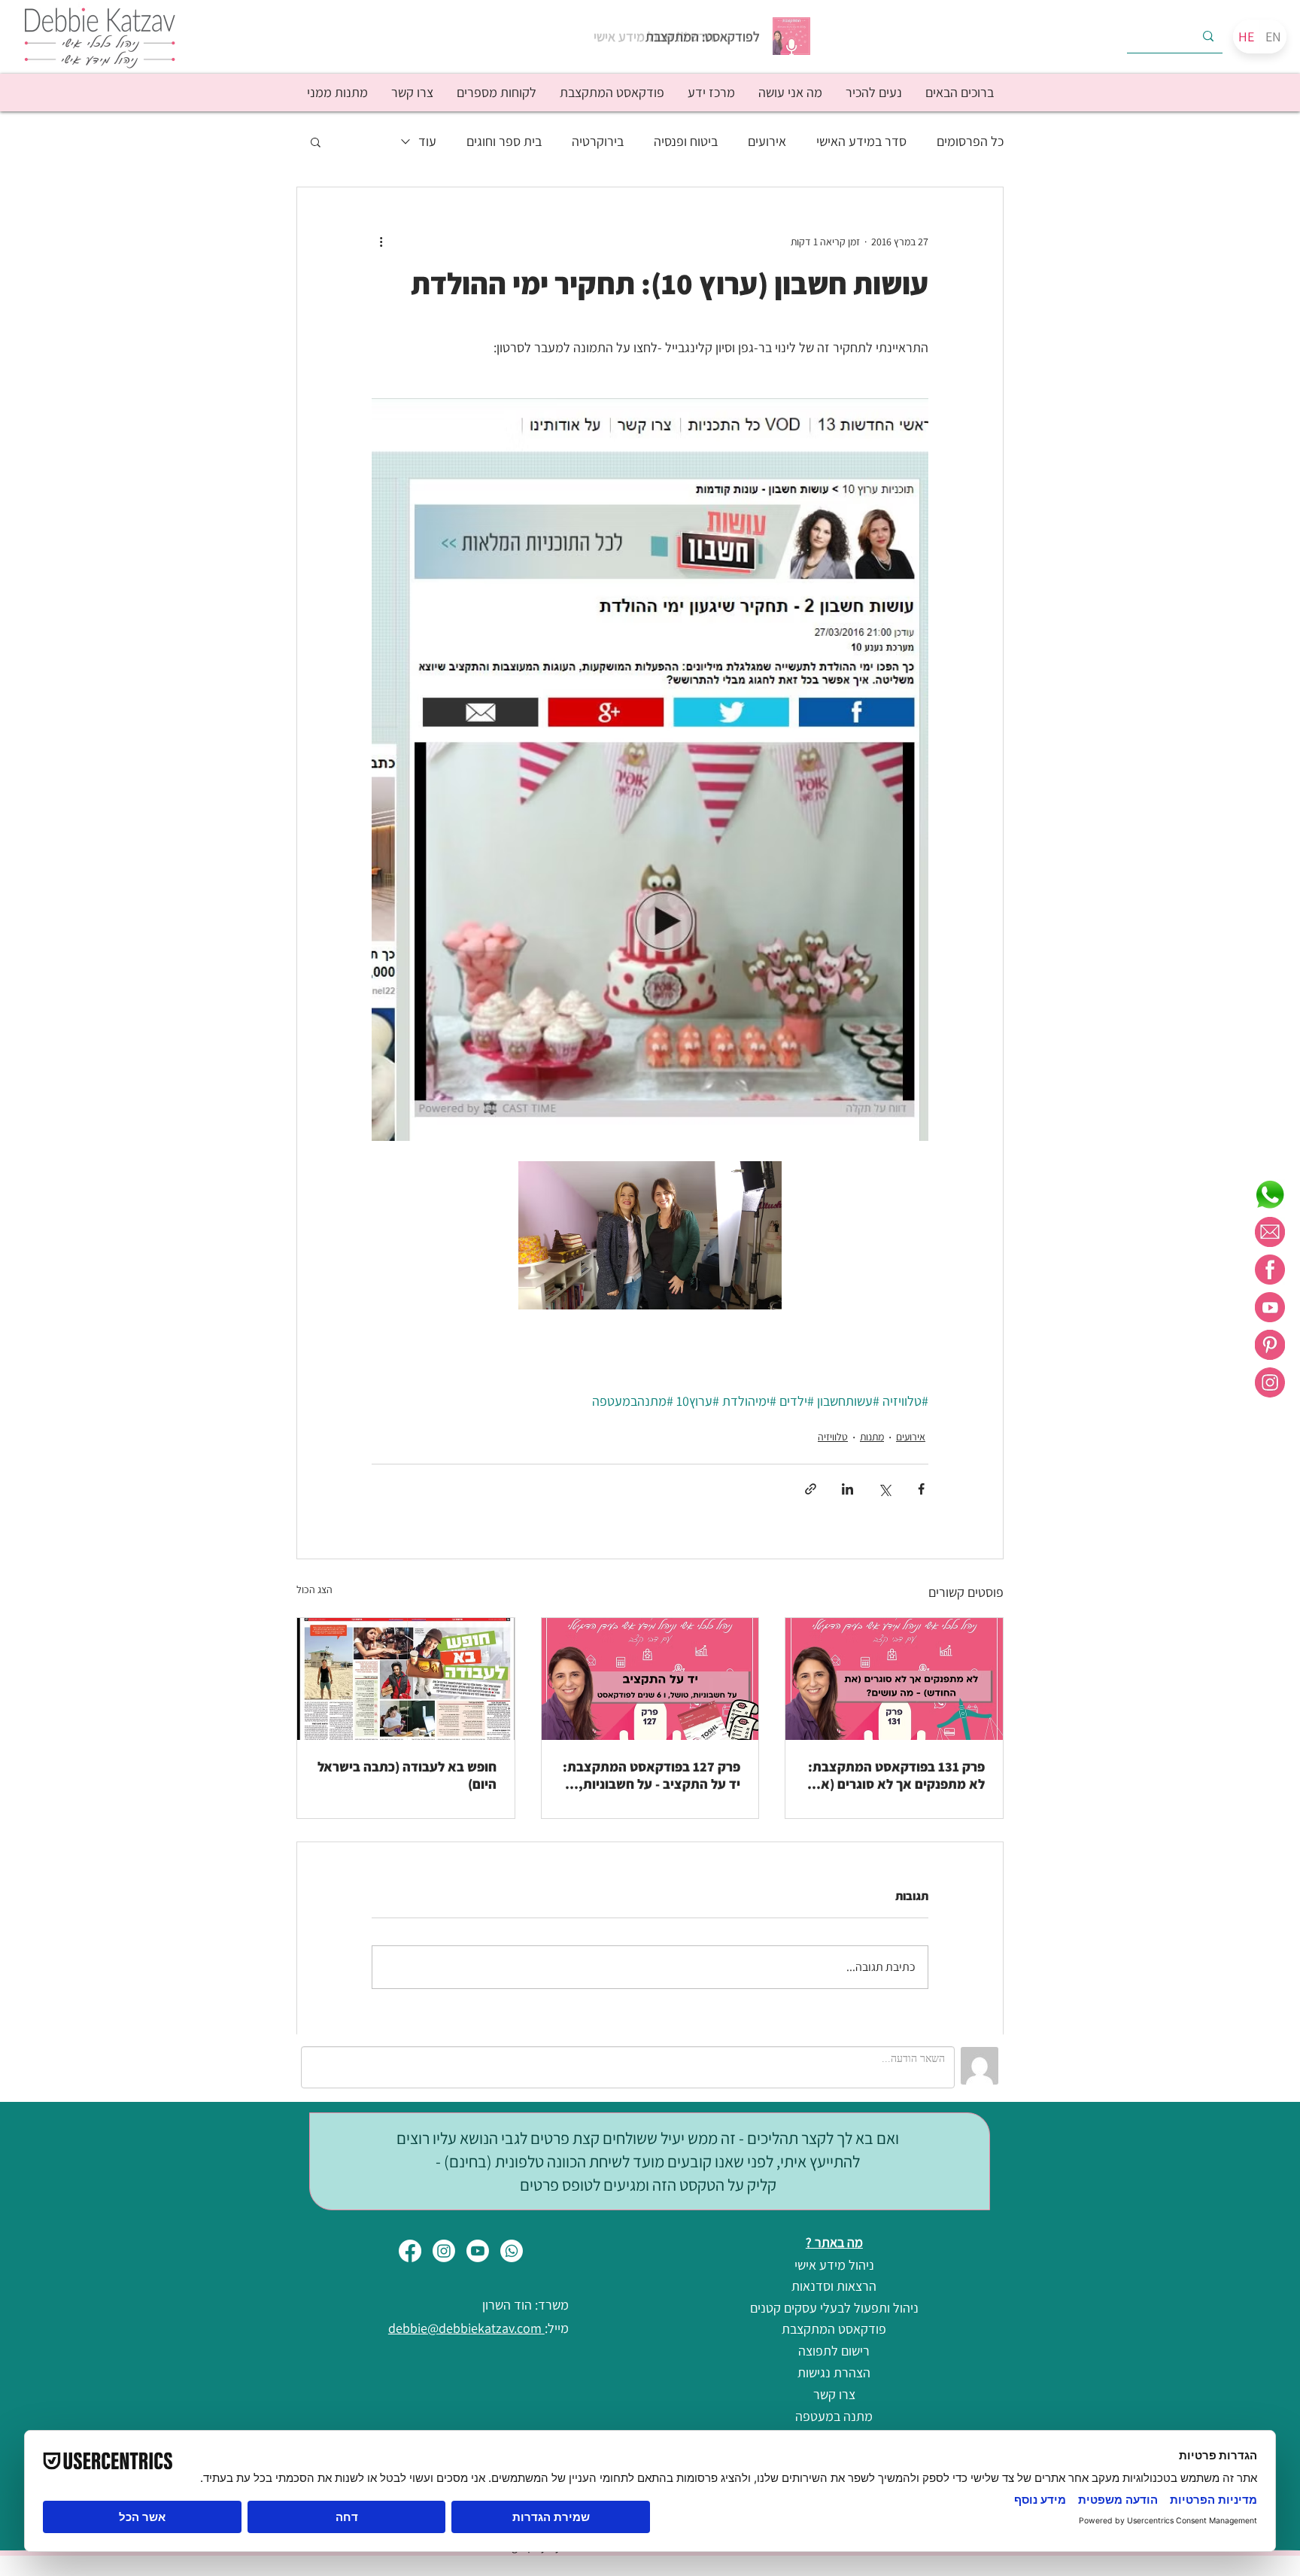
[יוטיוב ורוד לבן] (1270, 1307)
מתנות (872, 1437)
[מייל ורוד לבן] (1270, 1232)
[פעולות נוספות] (381, 242)
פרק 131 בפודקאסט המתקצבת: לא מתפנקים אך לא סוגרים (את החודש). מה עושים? (896, 1775)
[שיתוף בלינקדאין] (847, 1489)
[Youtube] (478, 2251)
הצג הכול (314, 1589)
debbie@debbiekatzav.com (466, 2328)
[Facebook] (410, 2251)
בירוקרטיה (598, 141)
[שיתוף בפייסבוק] (921, 1489)
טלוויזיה (833, 1437)
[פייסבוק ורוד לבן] (1270, 1270)
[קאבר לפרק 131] (894, 1679)
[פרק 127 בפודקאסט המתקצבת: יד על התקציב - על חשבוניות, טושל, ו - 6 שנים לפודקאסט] (650, 1679)
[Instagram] (444, 2251)
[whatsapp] (1270, 1194)
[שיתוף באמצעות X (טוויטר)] (884, 1489)
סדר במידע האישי (861, 141)
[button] (873, 93)
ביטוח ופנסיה (686, 141)
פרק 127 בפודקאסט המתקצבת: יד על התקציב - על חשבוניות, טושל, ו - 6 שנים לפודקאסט (652, 1775)
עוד (427, 141)
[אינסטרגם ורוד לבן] (1270, 1382)
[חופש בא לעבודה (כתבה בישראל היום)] (406, 1679)
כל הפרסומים (970, 141)
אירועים (767, 141)
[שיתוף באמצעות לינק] (811, 1489)
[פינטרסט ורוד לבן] (1270, 1345)
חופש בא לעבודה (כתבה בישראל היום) (407, 1775)
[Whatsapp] (512, 2251)
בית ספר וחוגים (504, 141)
